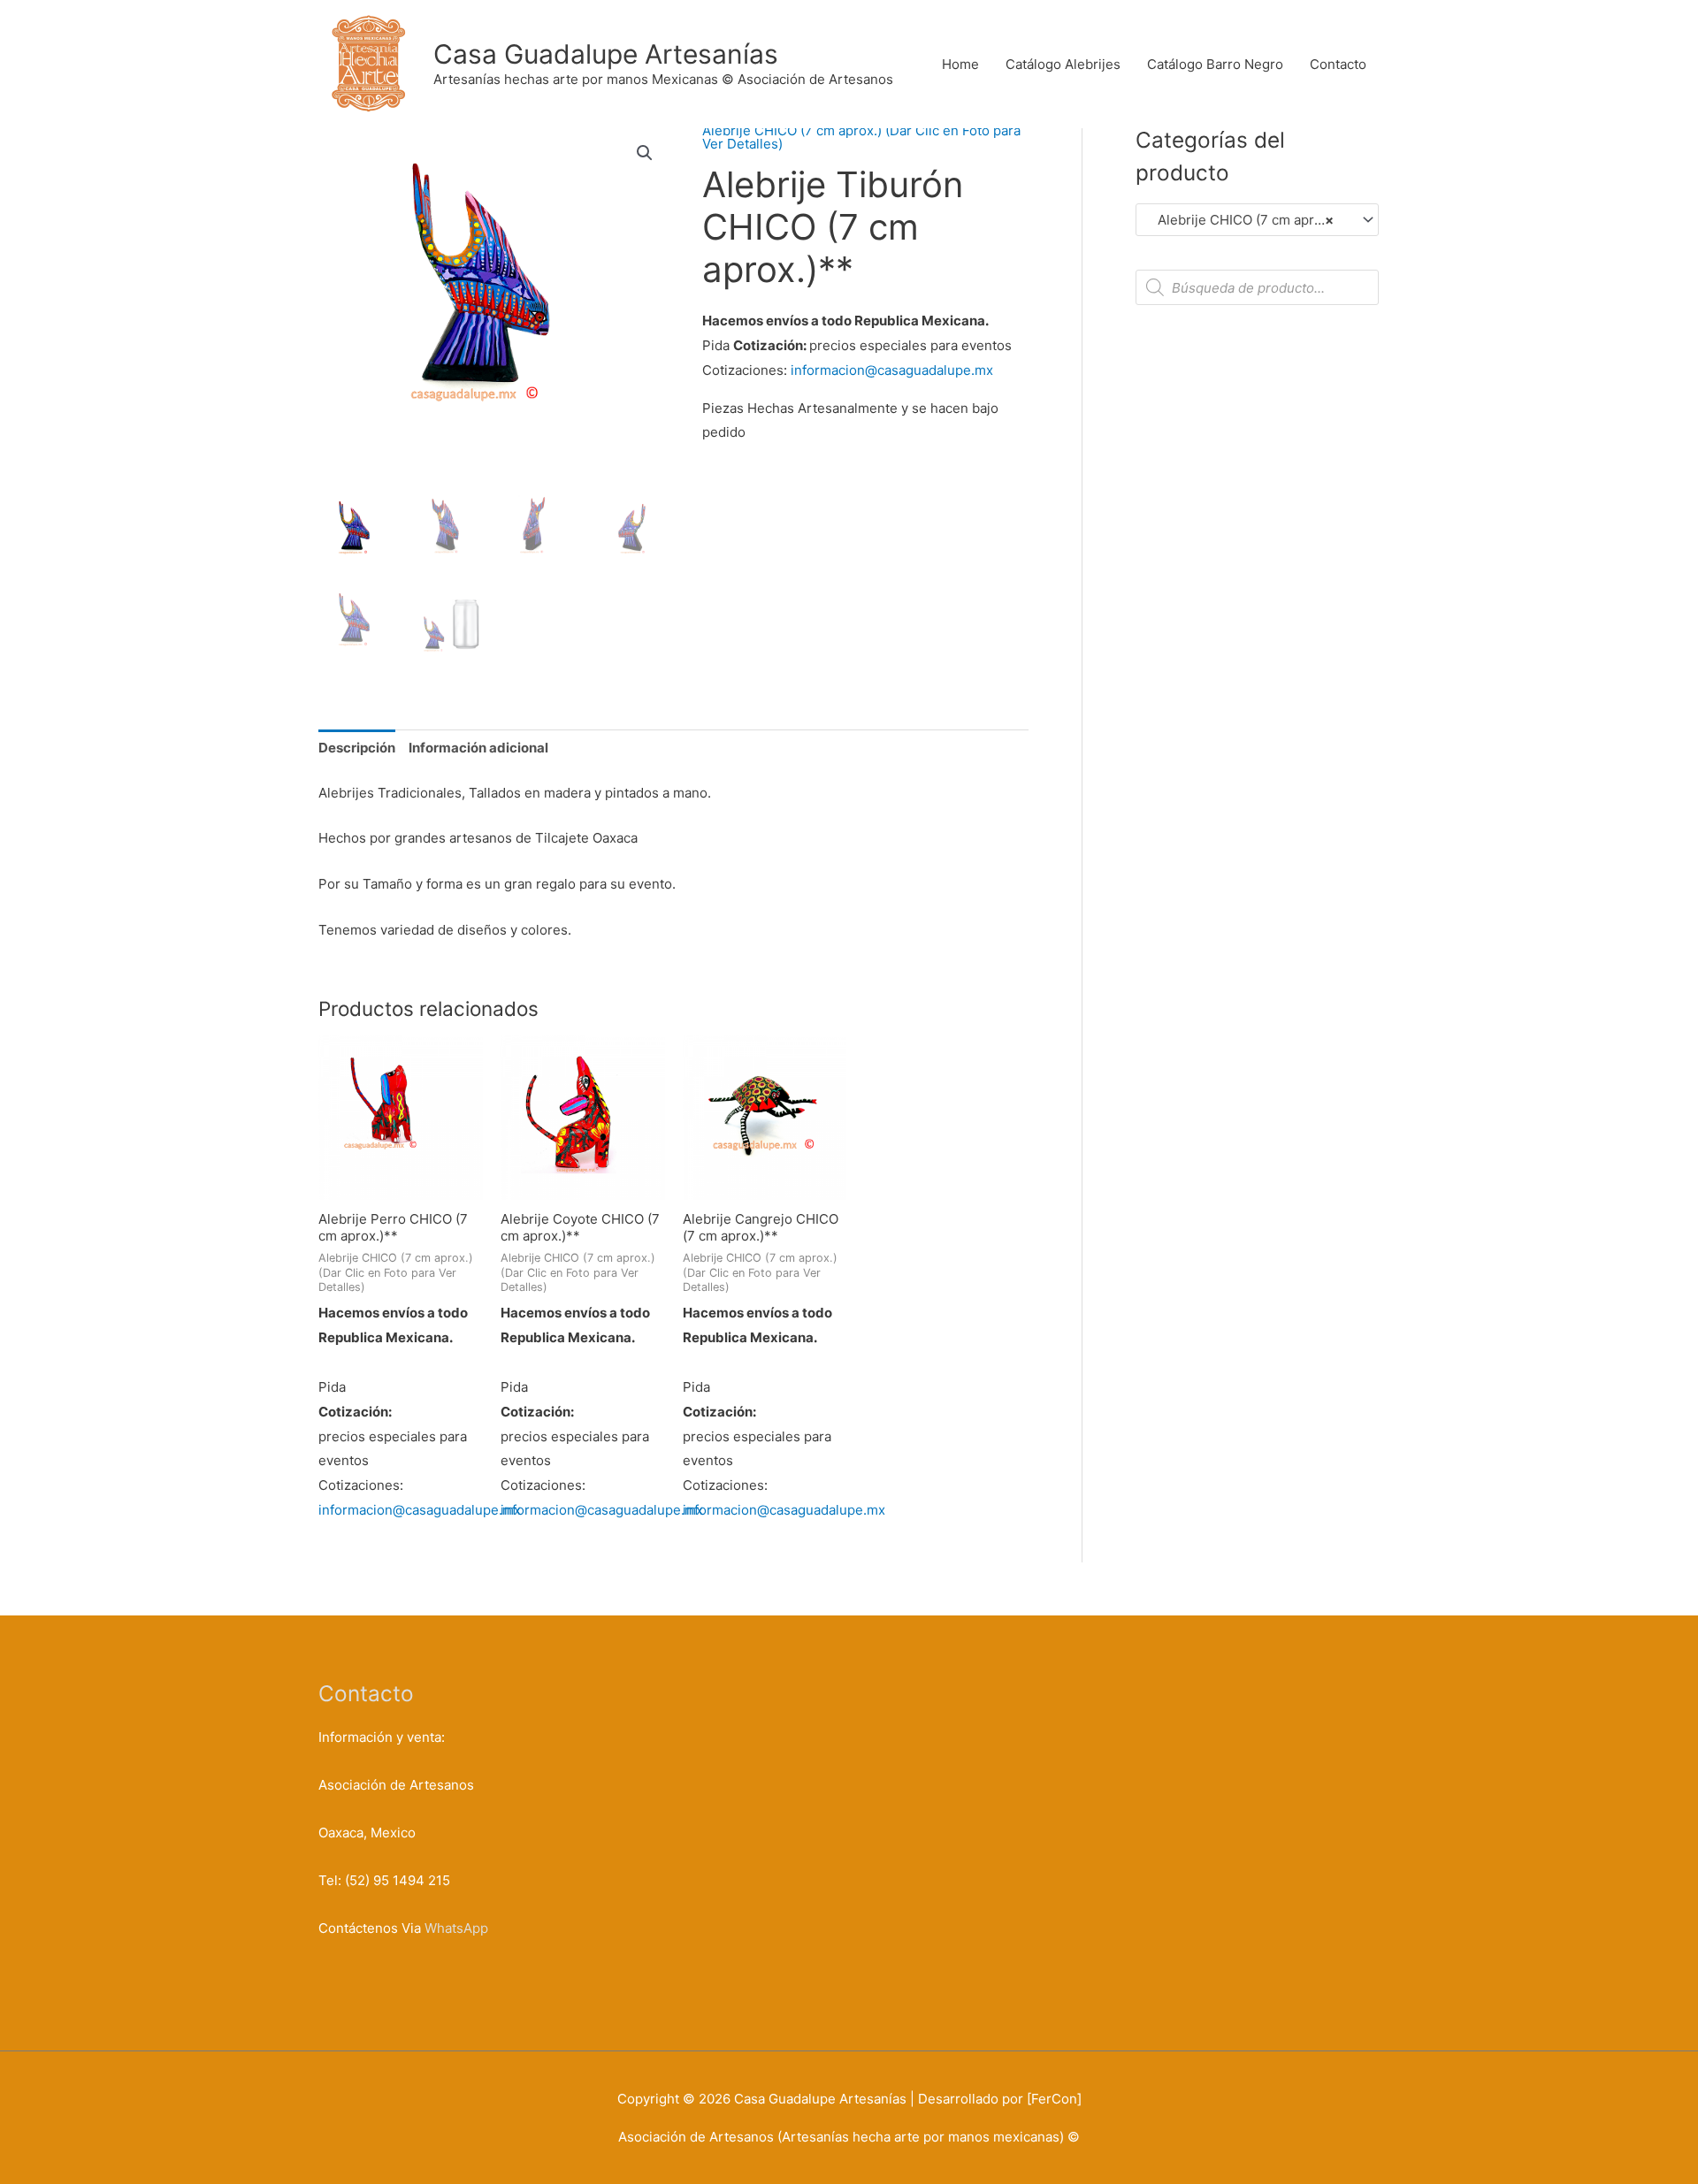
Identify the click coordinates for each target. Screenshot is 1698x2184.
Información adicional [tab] (478, 748)
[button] (645, 153)
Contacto (1338, 64)
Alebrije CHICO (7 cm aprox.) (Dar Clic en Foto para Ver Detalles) (861, 137)
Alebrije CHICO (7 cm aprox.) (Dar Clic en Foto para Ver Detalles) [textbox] (1249, 220)
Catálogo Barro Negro (1215, 64)
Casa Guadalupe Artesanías (606, 54)
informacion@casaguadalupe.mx (892, 370)
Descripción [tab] (357, 748)
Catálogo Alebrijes (1063, 64)
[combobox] (1257, 220)
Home (960, 64)
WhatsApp (456, 1928)
